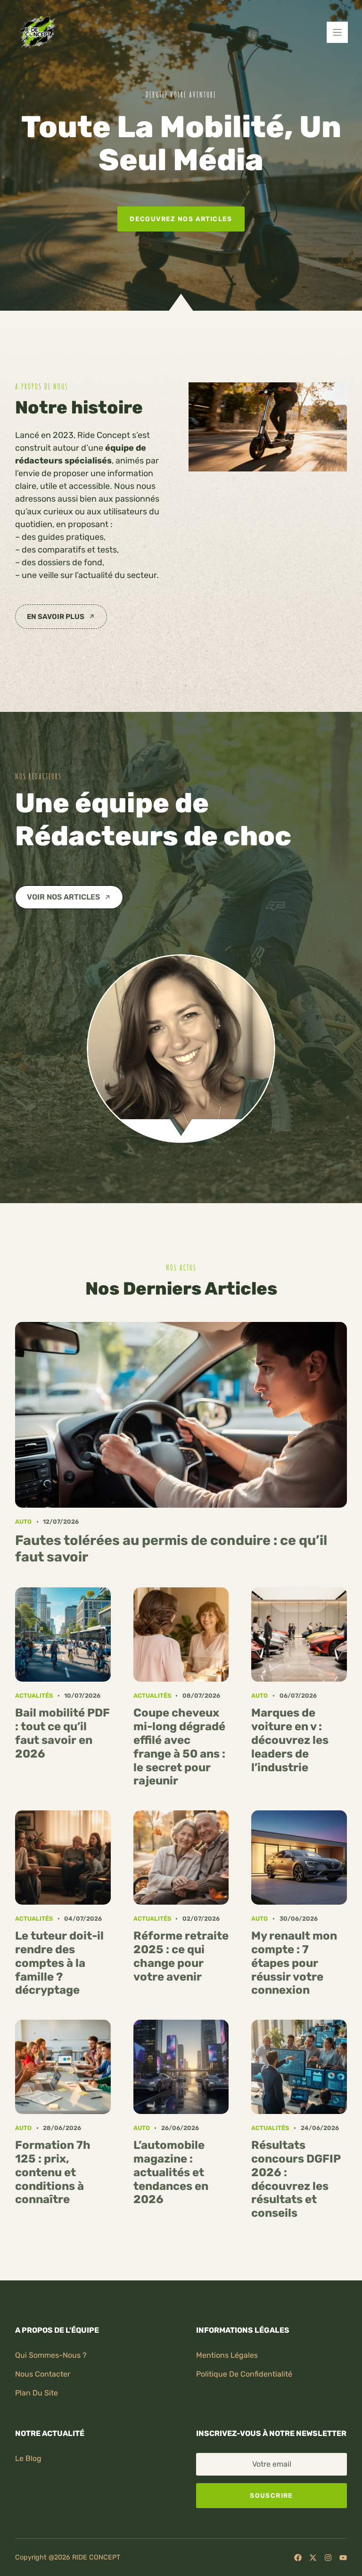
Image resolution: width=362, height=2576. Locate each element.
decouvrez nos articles (181, 219)
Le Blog (28, 2458)
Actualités (34, 1696)
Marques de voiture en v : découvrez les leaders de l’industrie (290, 1740)
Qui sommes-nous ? (51, 2355)
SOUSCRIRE (271, 2495)
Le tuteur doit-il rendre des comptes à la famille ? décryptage (59, 1963)
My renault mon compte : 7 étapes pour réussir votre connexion (294, 1963)
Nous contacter (43, 2374)
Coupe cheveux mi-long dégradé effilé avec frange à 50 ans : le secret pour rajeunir (179, 1747)
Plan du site (37, 2393)
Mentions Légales (227, 2355)
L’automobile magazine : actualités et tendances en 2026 (171, 2172)
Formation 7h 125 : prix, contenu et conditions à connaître (53, 2172)
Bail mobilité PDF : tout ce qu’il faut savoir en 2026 (62, 1733)
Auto (23, 1522)
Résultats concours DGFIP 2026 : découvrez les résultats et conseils (296, 2179)
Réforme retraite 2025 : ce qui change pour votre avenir (181, 1956)
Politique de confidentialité (244, 2374)
